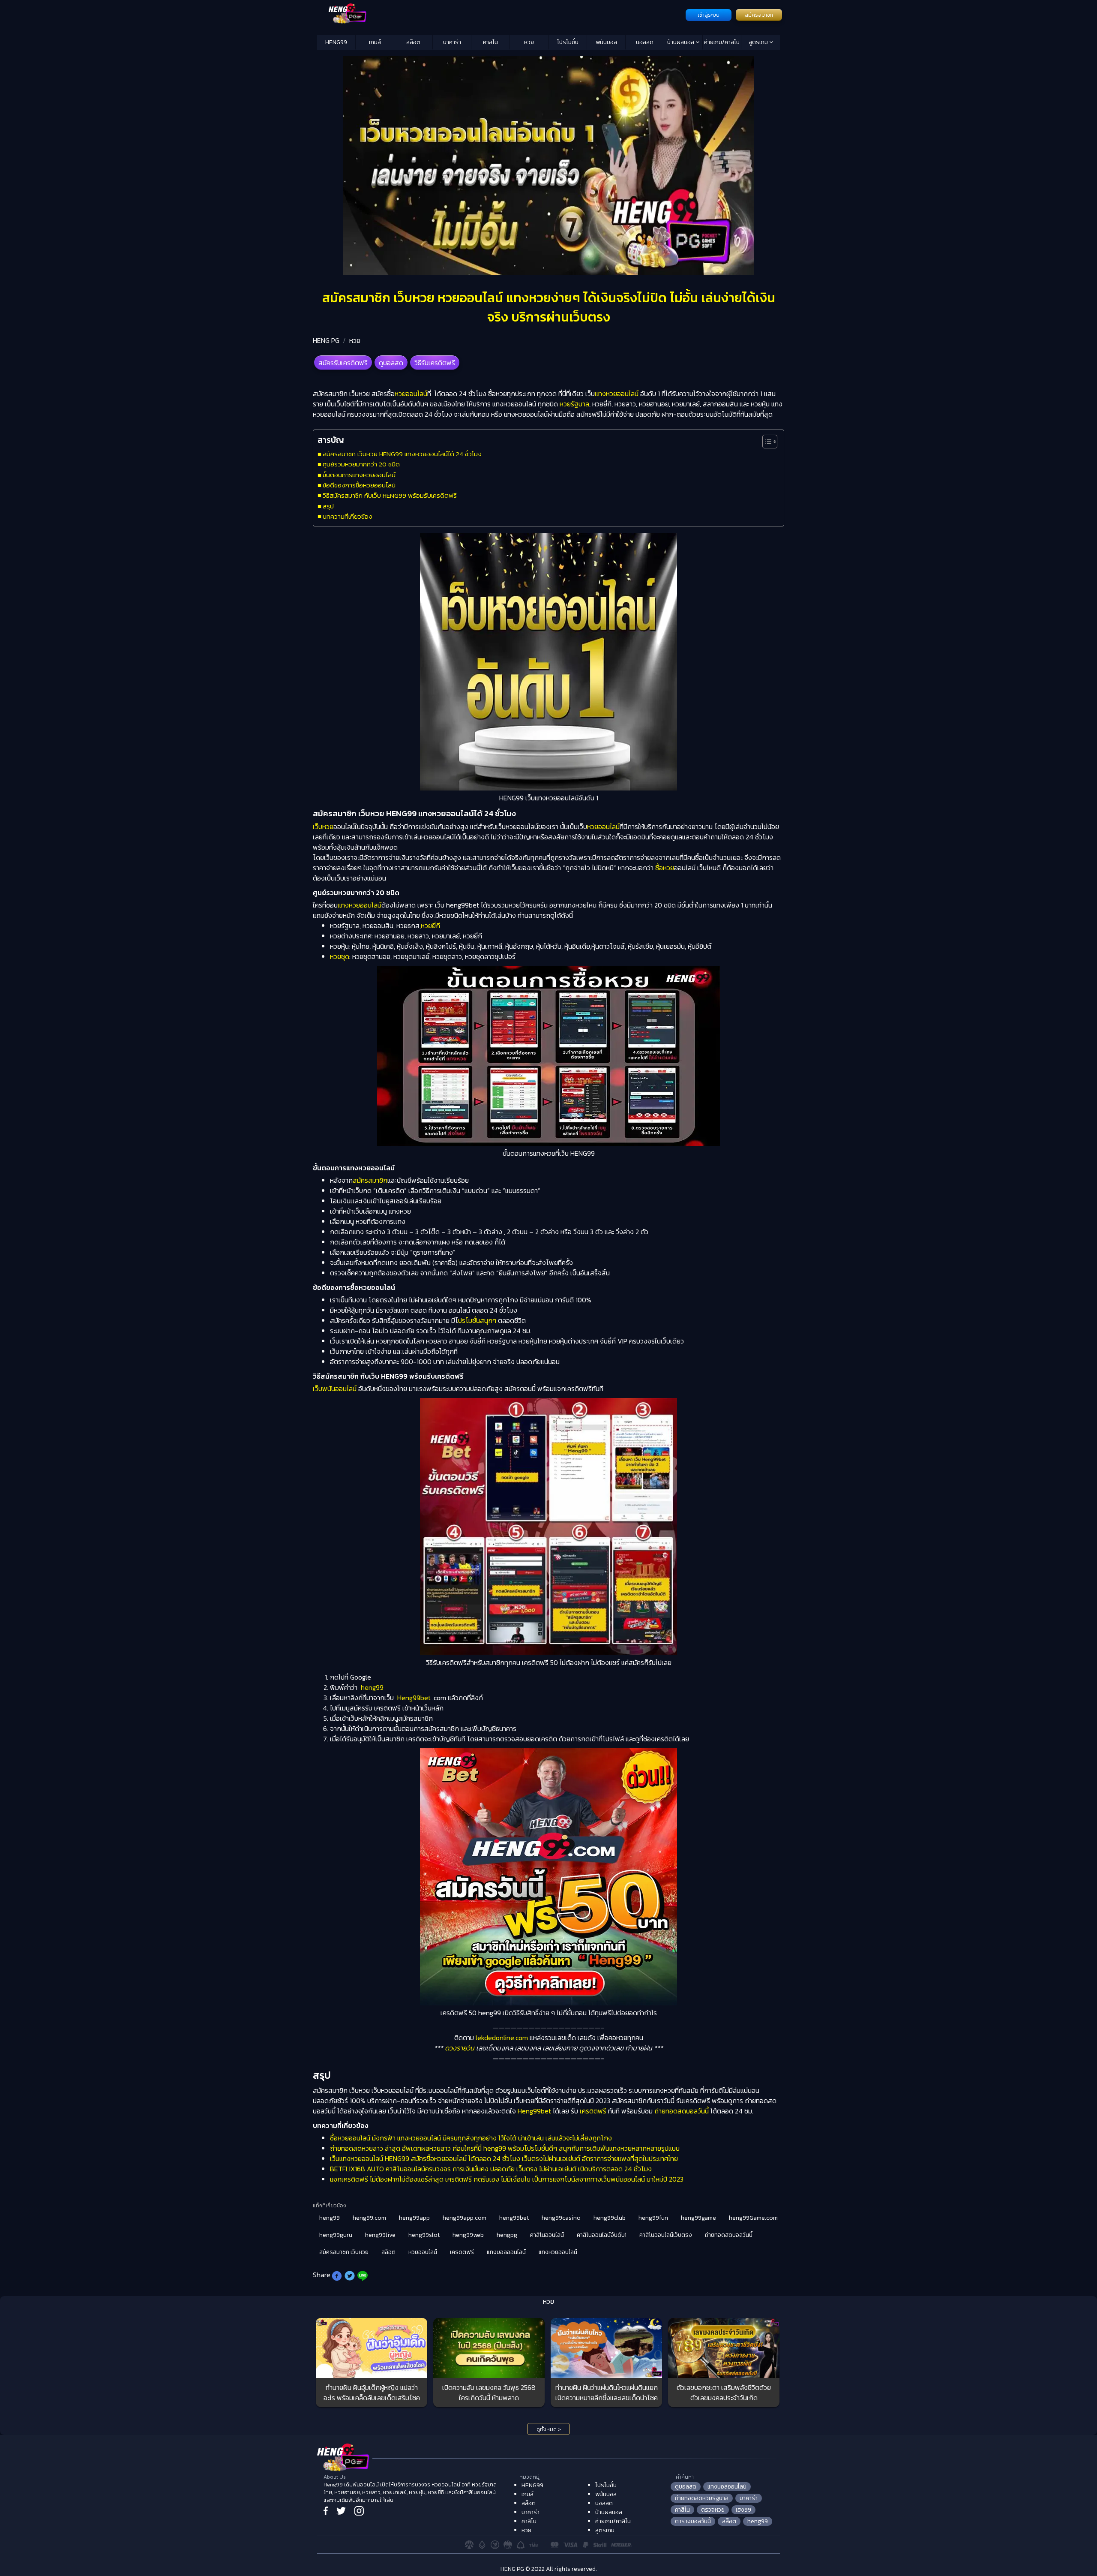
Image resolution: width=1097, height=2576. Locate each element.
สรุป (328, 506)
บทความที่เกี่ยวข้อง (348, 516)
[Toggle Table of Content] (766, 442)
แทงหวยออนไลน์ (617, 394)
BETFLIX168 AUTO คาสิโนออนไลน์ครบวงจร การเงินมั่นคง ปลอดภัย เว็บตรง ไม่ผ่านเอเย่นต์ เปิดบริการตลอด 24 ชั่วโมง (491, 2169)
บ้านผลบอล (681, 42)
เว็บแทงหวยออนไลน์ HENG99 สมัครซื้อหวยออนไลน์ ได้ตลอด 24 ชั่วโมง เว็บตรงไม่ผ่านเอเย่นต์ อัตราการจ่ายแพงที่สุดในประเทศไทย (504, 2158)
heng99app (414, 2218)
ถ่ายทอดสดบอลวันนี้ (682, 2111)
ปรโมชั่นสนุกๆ (477, 1320)
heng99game (698, 2218)
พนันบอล (606, 42)
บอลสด (645, 42)
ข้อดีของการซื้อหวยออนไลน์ (359, 485)
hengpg (507, 2235)
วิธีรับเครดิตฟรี (435, 363)
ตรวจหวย (713, 2510)
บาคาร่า (452, 42)
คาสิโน (490, 42)
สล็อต (413, 42)
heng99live (380, 2235)
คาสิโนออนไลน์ (547, 2235)
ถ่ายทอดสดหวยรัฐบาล (702, 2498)
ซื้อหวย (665, 868)
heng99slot (424, 2235)
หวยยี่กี (430, 926)
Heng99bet (414, 1698)
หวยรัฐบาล (574, 404)
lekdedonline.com (502, 2038)
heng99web (468, 2235)
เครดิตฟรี (593, 2111)
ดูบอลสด (391, 363)
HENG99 (336, 42)
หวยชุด (340, 956)
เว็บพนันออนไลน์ (335, 1389)
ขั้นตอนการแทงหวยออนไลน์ (359, 475)
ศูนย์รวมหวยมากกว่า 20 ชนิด (361, 464)
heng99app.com (465, 2218)
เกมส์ (375, 42)
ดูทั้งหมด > (549, 2429)
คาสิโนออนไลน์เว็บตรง (666, 2235)
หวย (529, 42)
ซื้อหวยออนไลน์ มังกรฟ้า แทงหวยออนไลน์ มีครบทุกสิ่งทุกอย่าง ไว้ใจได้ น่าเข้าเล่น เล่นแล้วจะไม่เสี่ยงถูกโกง (471, 2138)
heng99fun (653, 2218)
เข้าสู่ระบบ (709, 15)
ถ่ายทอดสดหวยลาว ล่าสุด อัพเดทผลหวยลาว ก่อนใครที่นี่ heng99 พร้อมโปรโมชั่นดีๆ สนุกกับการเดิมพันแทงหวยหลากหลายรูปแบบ (505, 2148)
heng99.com (369, 2218)
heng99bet (514, 2218)
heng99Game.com (753, 2218)
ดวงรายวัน (460, 2048)
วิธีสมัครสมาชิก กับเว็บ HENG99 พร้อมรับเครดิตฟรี (390, 495)
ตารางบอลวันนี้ (693, 2521)
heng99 (372, 1687)
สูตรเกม (759, 42)
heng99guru (336, 2235)
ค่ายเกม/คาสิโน (722, 42)
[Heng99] (500, 14)
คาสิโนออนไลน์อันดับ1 (602, 2235)
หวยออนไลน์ (411, 394)
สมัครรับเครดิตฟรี (343, 363)
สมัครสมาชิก (759, 15)
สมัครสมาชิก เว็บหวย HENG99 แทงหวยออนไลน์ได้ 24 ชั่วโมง (402, 454)
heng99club (610, 2218)
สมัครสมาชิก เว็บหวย (344, 2252)
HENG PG (326, 340)
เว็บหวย (323, 827)
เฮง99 (743, 2510)
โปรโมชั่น (568, 42)
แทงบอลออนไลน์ (506, 2252)
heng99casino (561, 2218)
